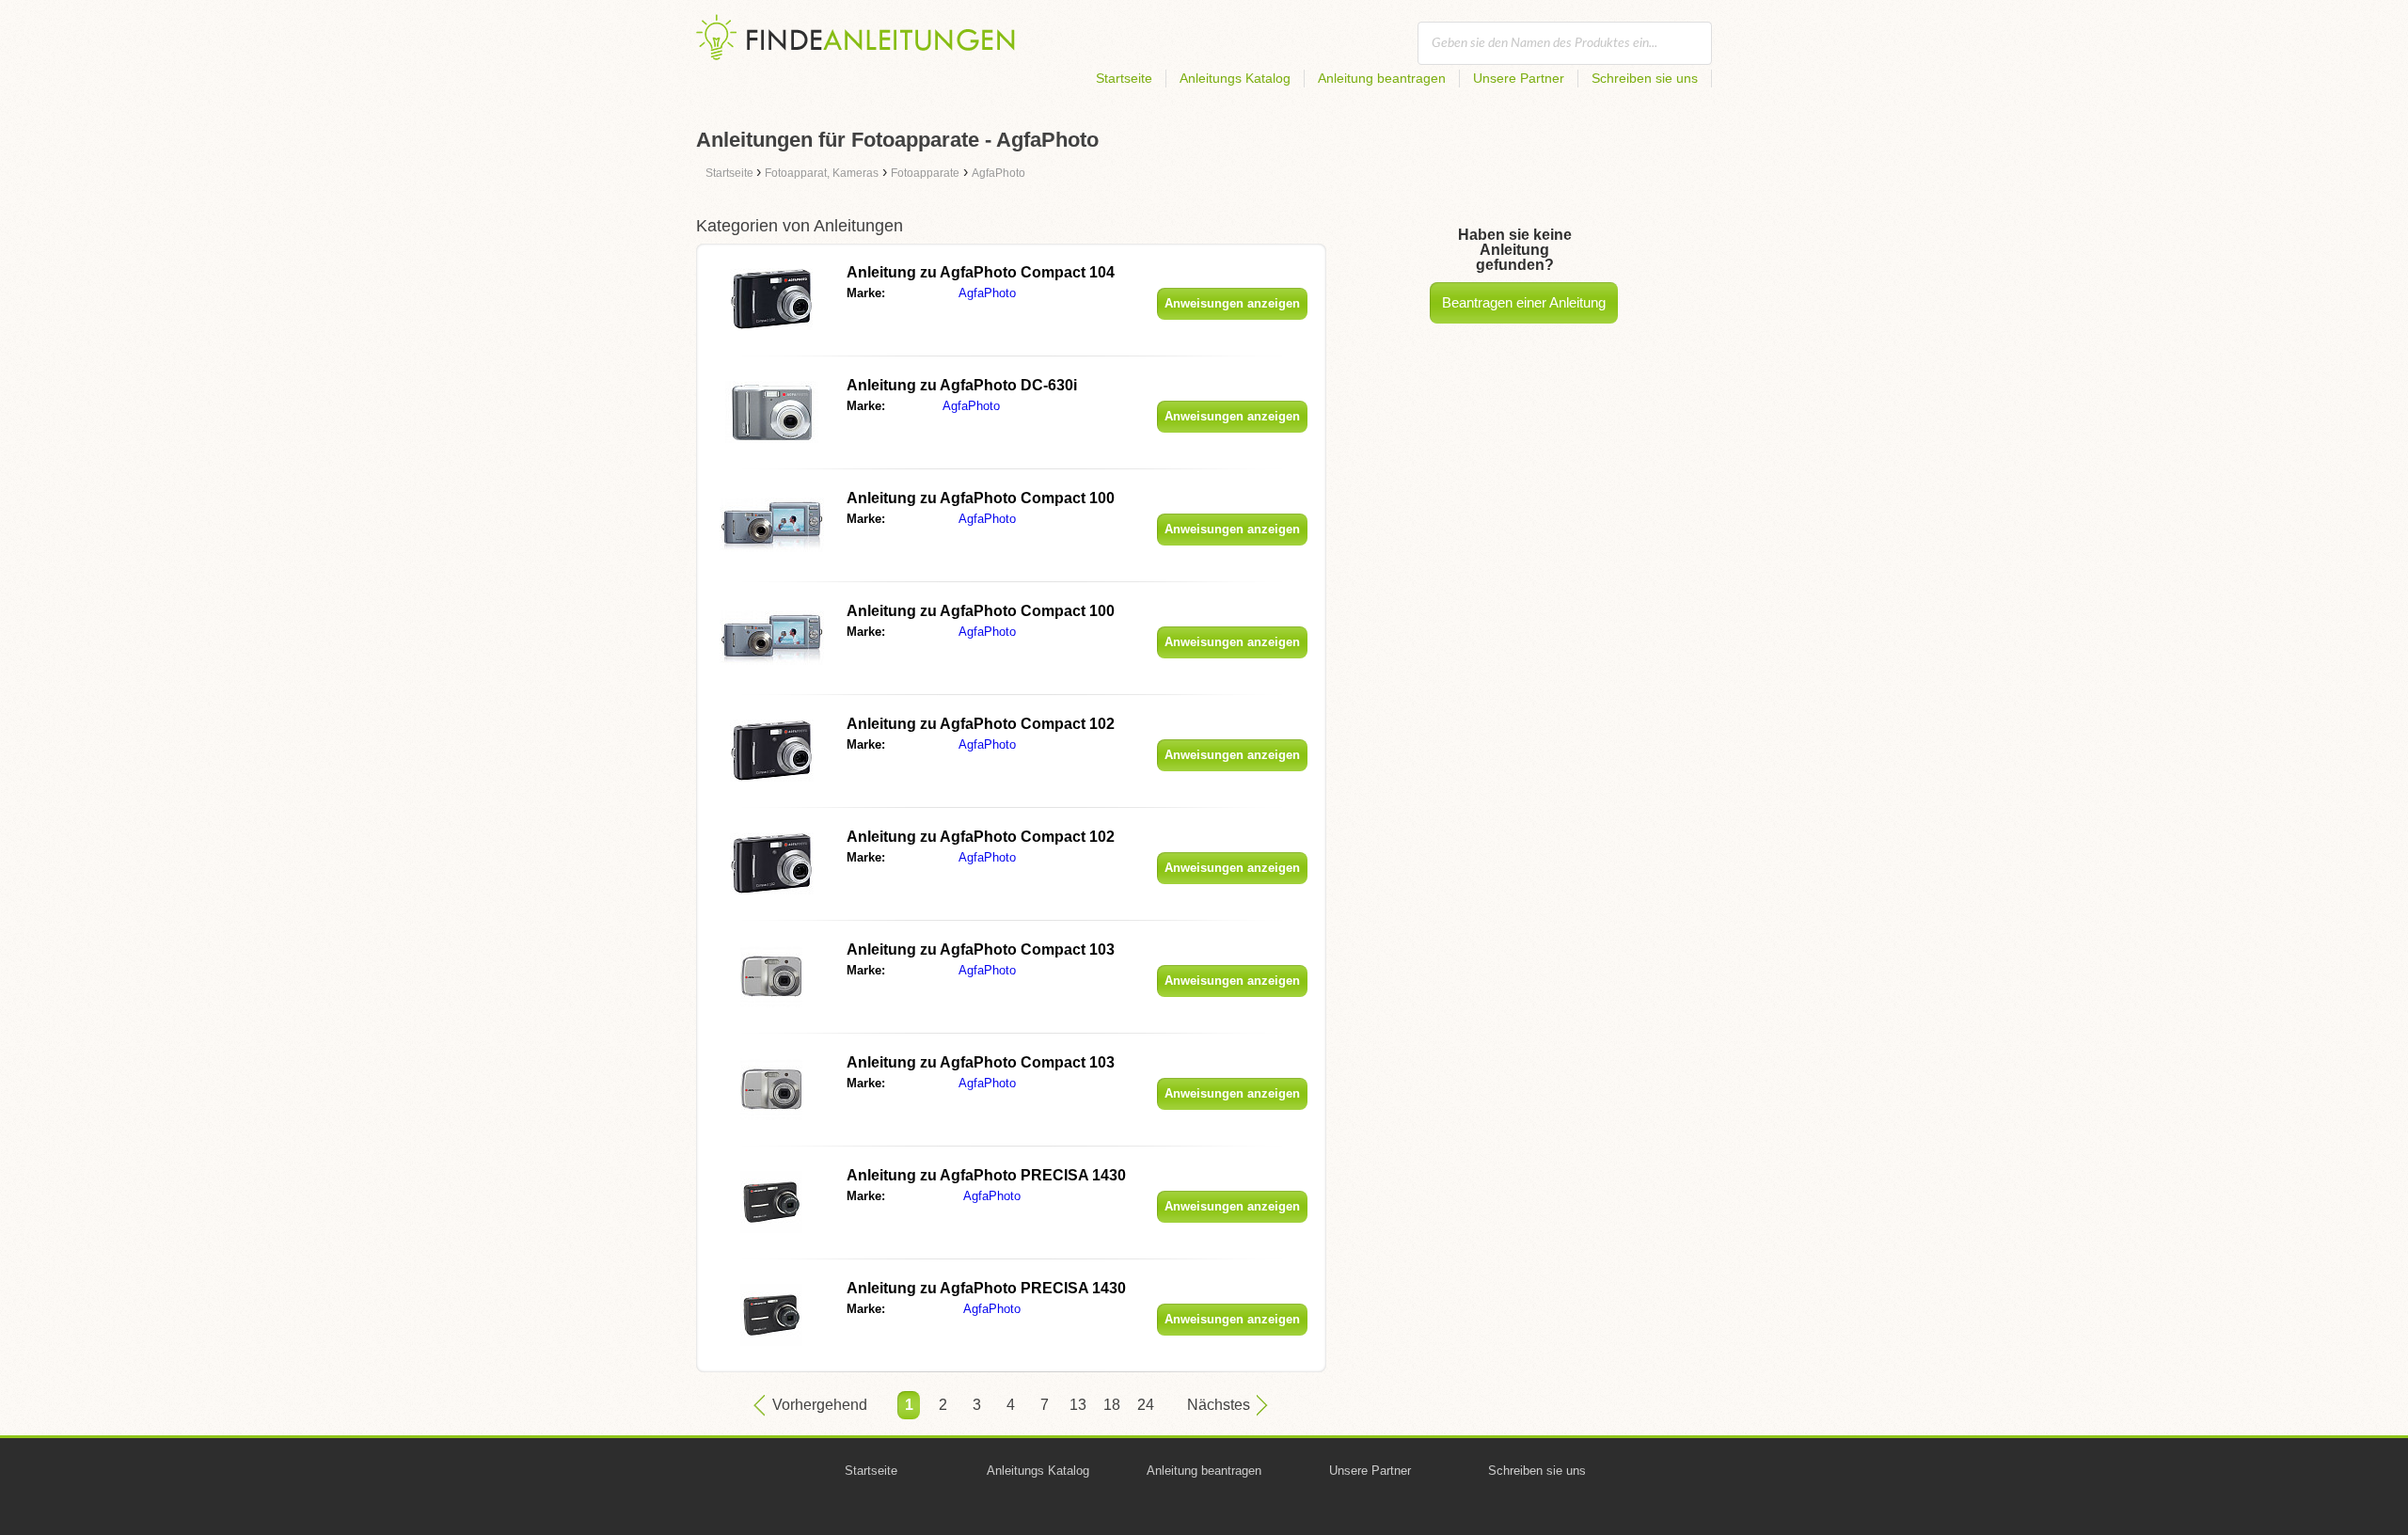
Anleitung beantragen (1382, 78)
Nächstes (1219, 1405)
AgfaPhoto (987, 293)
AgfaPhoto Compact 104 (981, 272)
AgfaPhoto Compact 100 (981, 498)
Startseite (1124, 78)
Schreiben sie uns (1645, 78)
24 (1146, 1405)
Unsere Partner (1519, 78)
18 (1112, 1405)
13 (1078, 1405)
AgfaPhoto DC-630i (962, 385)
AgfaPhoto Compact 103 (981, 949)
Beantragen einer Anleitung (1524, 302)
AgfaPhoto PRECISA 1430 (986, 1175)
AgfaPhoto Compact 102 (981, 724)
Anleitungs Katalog (1235, 78)
